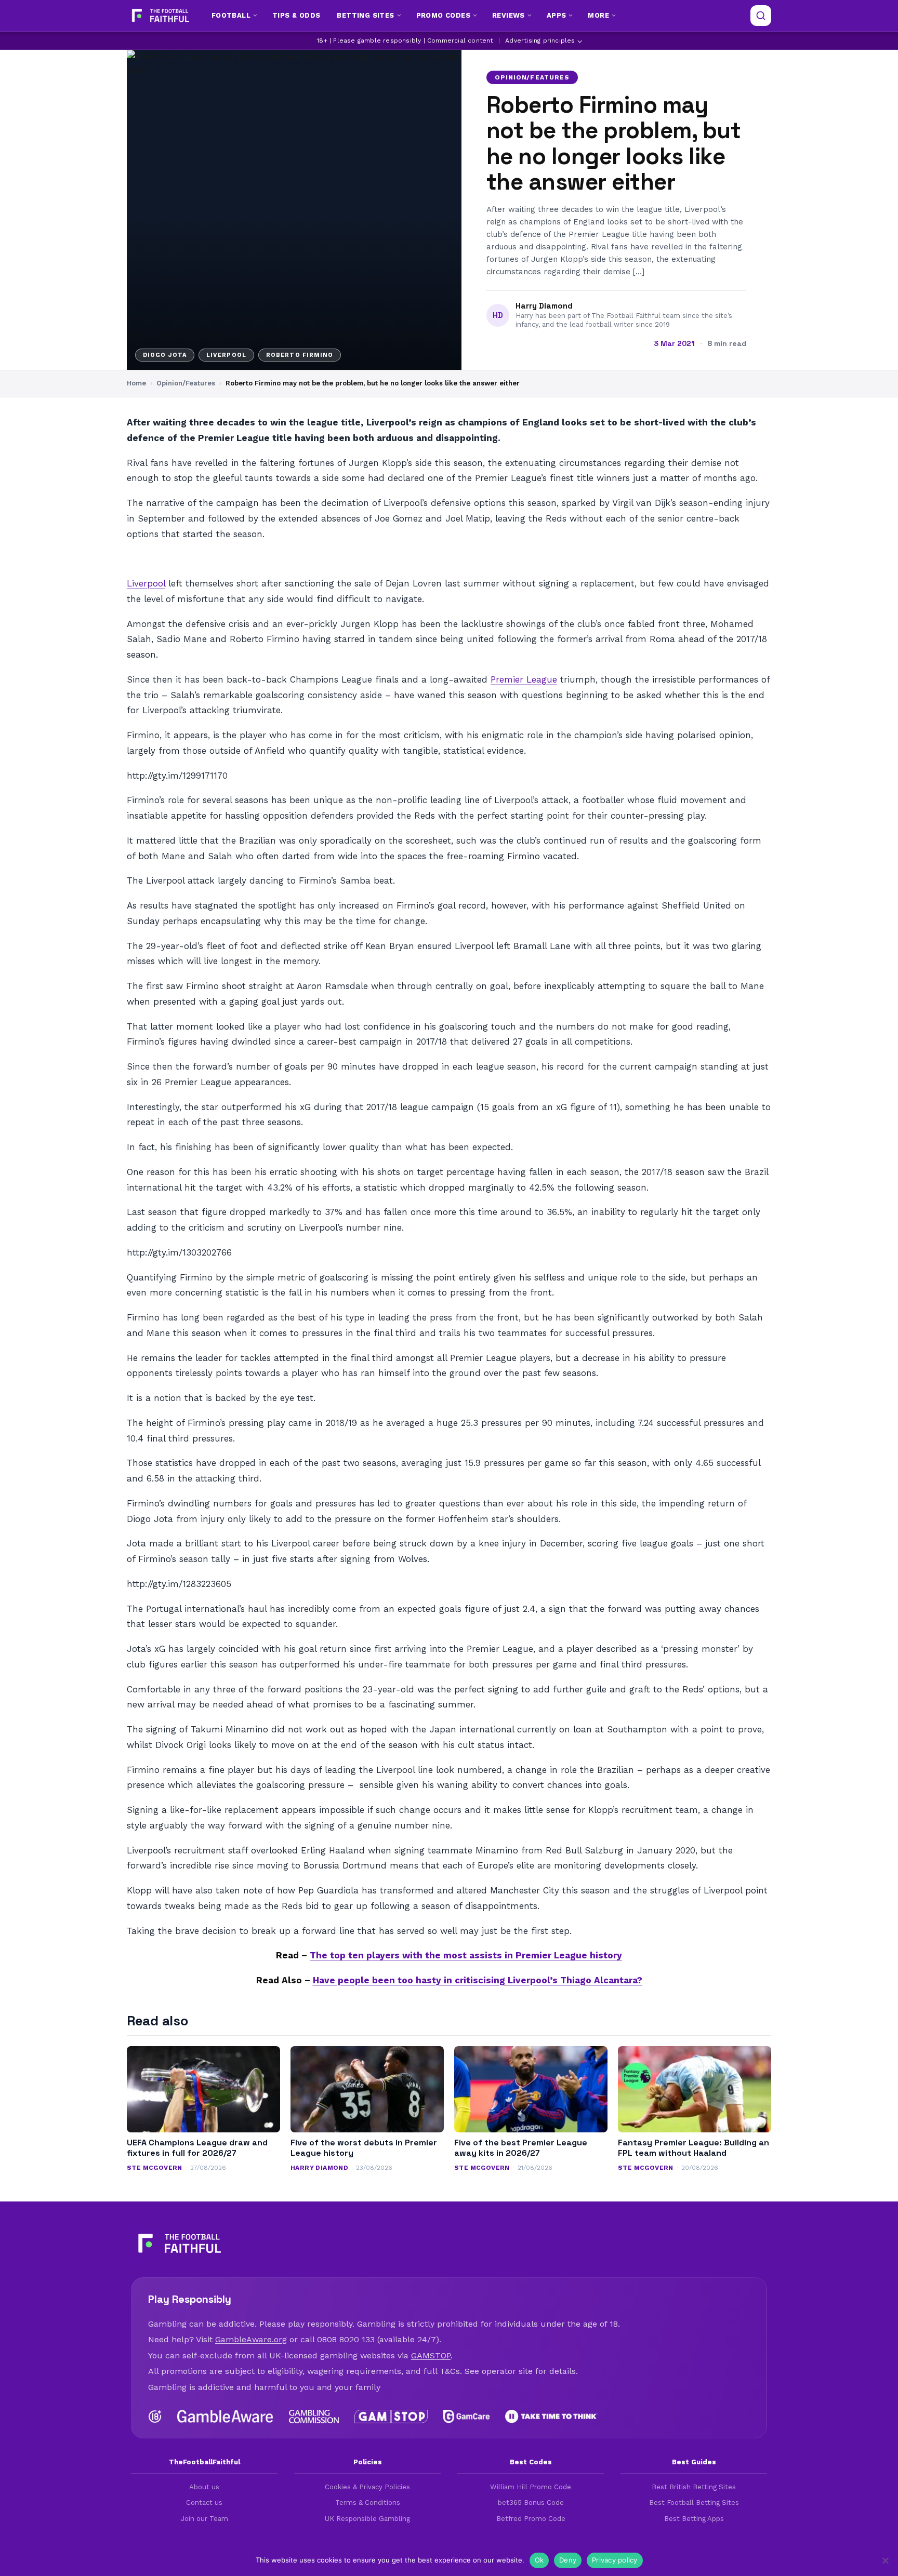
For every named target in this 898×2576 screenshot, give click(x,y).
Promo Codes (443, 15)
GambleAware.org (251, 2339)
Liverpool (146, 583)
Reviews (509, 15)
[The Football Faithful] (159, 16)
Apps (557, 15)
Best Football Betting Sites (694, 2502)
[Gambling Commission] (314, 2417)
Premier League (524, 679)
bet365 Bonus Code (531, 2502)
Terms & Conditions (368, 2502)
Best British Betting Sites (694, 2487)
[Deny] (885, 2560)
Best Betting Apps (694, 2519)
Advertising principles (540, 41)
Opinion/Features (532, 77)
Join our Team (204, 2519)
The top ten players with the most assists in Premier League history (466, 1955)
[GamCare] (466, 2417)
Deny (568, 2560)
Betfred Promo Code (531, 2519)
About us (204, 2487)
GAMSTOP (431, 2355)
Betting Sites (365, 15)
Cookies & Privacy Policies (367, 2487)
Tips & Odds (296, 15)
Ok (539, 2560)
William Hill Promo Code (531, 2487)
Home (136, 383)
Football (231, 15)
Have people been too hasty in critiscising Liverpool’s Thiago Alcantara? (478, 1980)
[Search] (761, 16)
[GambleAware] (225, 2417)
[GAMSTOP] (391, 2417)
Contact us (204, 2502)
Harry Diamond (544, 306)
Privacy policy (615, 2560)
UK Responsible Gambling (367, 2519)
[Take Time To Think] (552, 2417)
